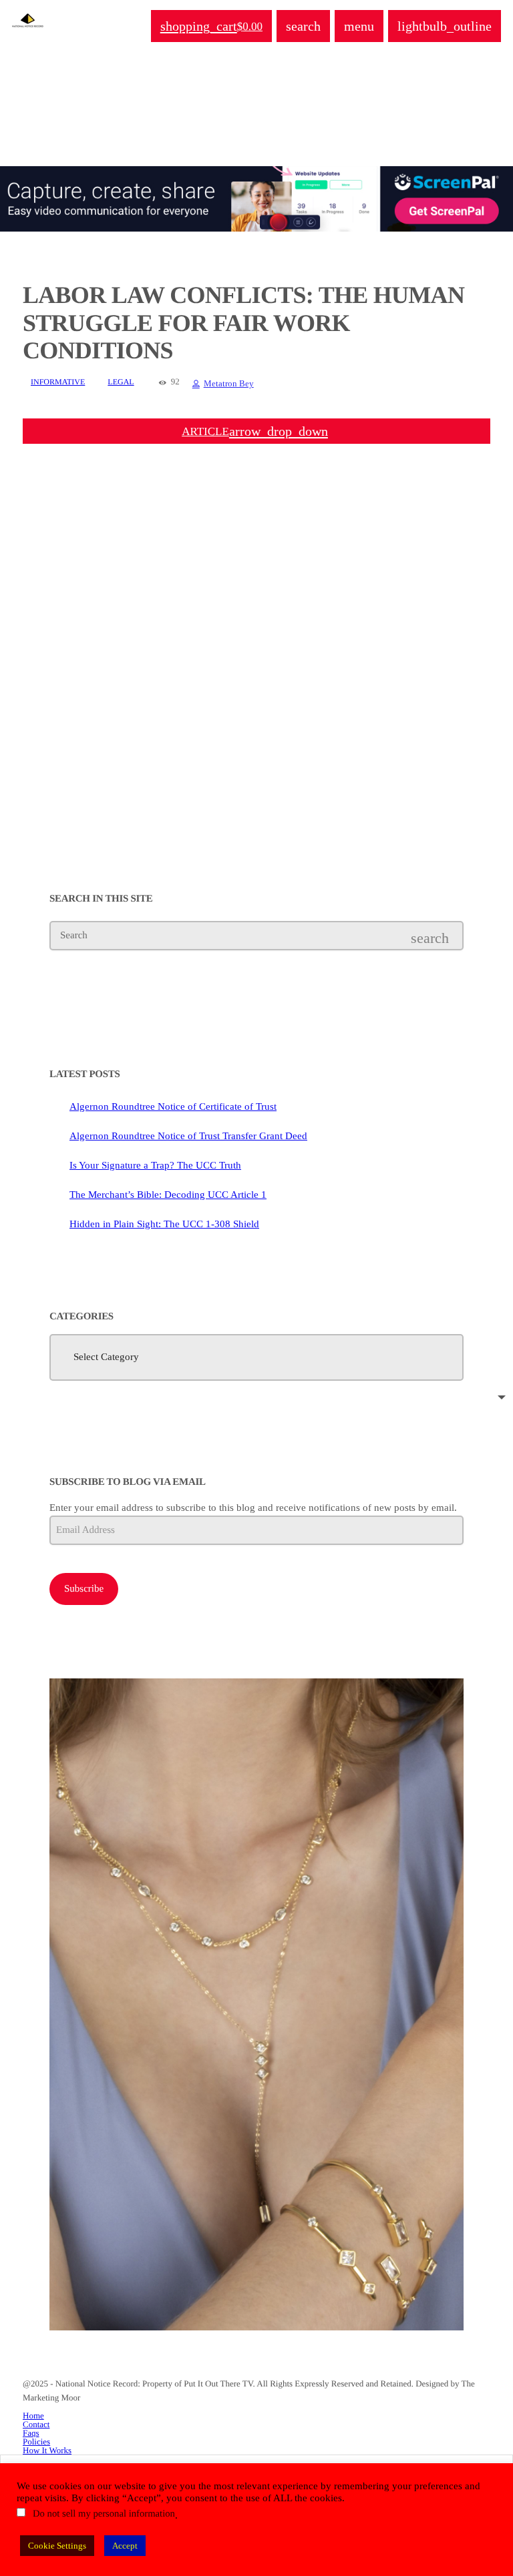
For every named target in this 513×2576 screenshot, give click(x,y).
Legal (121, 382)
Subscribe (84, 1589)
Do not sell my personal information (104, 2514)
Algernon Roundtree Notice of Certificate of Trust (173, 1106)
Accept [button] (125, 2546)
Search (74, 936)
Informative (58, 382)
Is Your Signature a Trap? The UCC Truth (155, 1165)
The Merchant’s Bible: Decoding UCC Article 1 (168, 1195)
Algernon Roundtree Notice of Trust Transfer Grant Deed (188, 1136)
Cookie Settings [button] (57, 2546)
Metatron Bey (229, 383)
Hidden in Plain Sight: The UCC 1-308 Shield (164, 1224)
